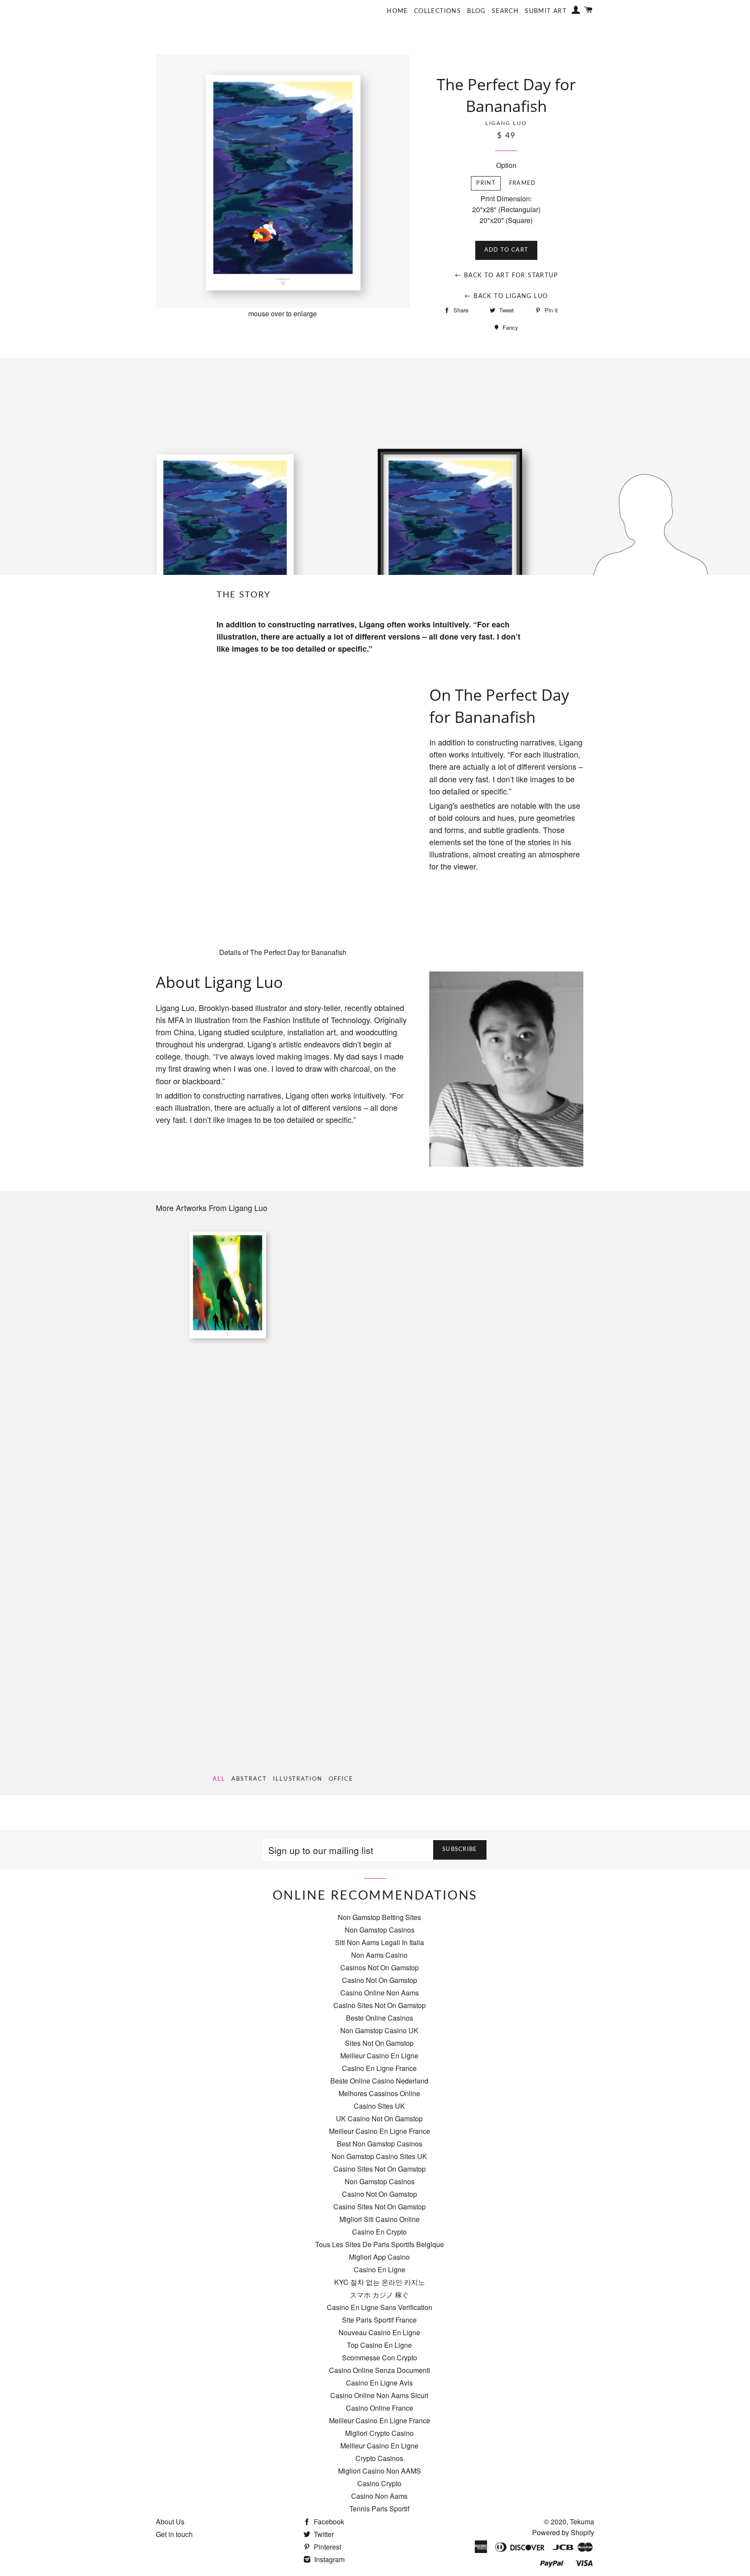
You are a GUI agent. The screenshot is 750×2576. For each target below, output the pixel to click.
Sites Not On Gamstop (379, 2043)
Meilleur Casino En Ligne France (380, 2131)
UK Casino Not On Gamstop (379, 2118)
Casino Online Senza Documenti (380, 2370)
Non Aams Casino (379, 1955)
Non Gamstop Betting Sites (379, 1917)
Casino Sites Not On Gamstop (380, 2005)
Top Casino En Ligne (379, 2345)
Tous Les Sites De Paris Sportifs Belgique (380, 2244)
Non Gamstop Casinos (380, 1930)
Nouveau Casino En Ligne (379, 2332)
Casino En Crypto (379, 2232)
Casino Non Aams (379, 2496)
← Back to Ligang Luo (506, 296)
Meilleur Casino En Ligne (379, 2056)
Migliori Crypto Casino (379, 2433)
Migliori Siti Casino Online (380, 2219)
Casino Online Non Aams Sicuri (379, 2395)
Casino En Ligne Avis (379, 2383)
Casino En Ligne (380, 2269)
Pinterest (327, 2547)
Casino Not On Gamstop (380, 1980)
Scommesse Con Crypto (380, 2358)
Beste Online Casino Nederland (379, 2081)
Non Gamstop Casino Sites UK (379, 2156)
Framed (523, 183)
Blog (476, 11)
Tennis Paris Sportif (379, 2509)
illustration (298, 1779)
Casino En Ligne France (379, 2068)
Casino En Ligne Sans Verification (380, 2307)
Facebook (328, 2522)
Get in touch (174, 2534)
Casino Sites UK (379, 2106)
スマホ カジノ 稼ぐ (379, 2295)
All (219, 1779)
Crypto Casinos (379, 2458)
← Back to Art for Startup (506, 276)
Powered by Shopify (563, 2532)
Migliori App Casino (379, 2257)
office (341, 1779)
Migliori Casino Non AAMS (380, 2471)
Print (486, 183)
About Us (170, 2522)
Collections (437, 11)
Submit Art (546, 11)
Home (397, 11)
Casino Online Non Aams (380, 1993)
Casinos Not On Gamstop (380, 1967)
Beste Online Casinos (380, 2018)
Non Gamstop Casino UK (379, 2030)
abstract (249, 1779)
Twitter (323, 2534)
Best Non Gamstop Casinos (380, 2144)
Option (506, 165)
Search (505, 11)
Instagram (329, 2559)
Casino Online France (380, 2408)
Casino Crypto (379, 2483)
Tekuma (582, 2522)
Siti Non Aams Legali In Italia (380, 1942)
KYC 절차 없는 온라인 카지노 (380, 2282)
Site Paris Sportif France (379, 2320)
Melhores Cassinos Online (379, 2093)
